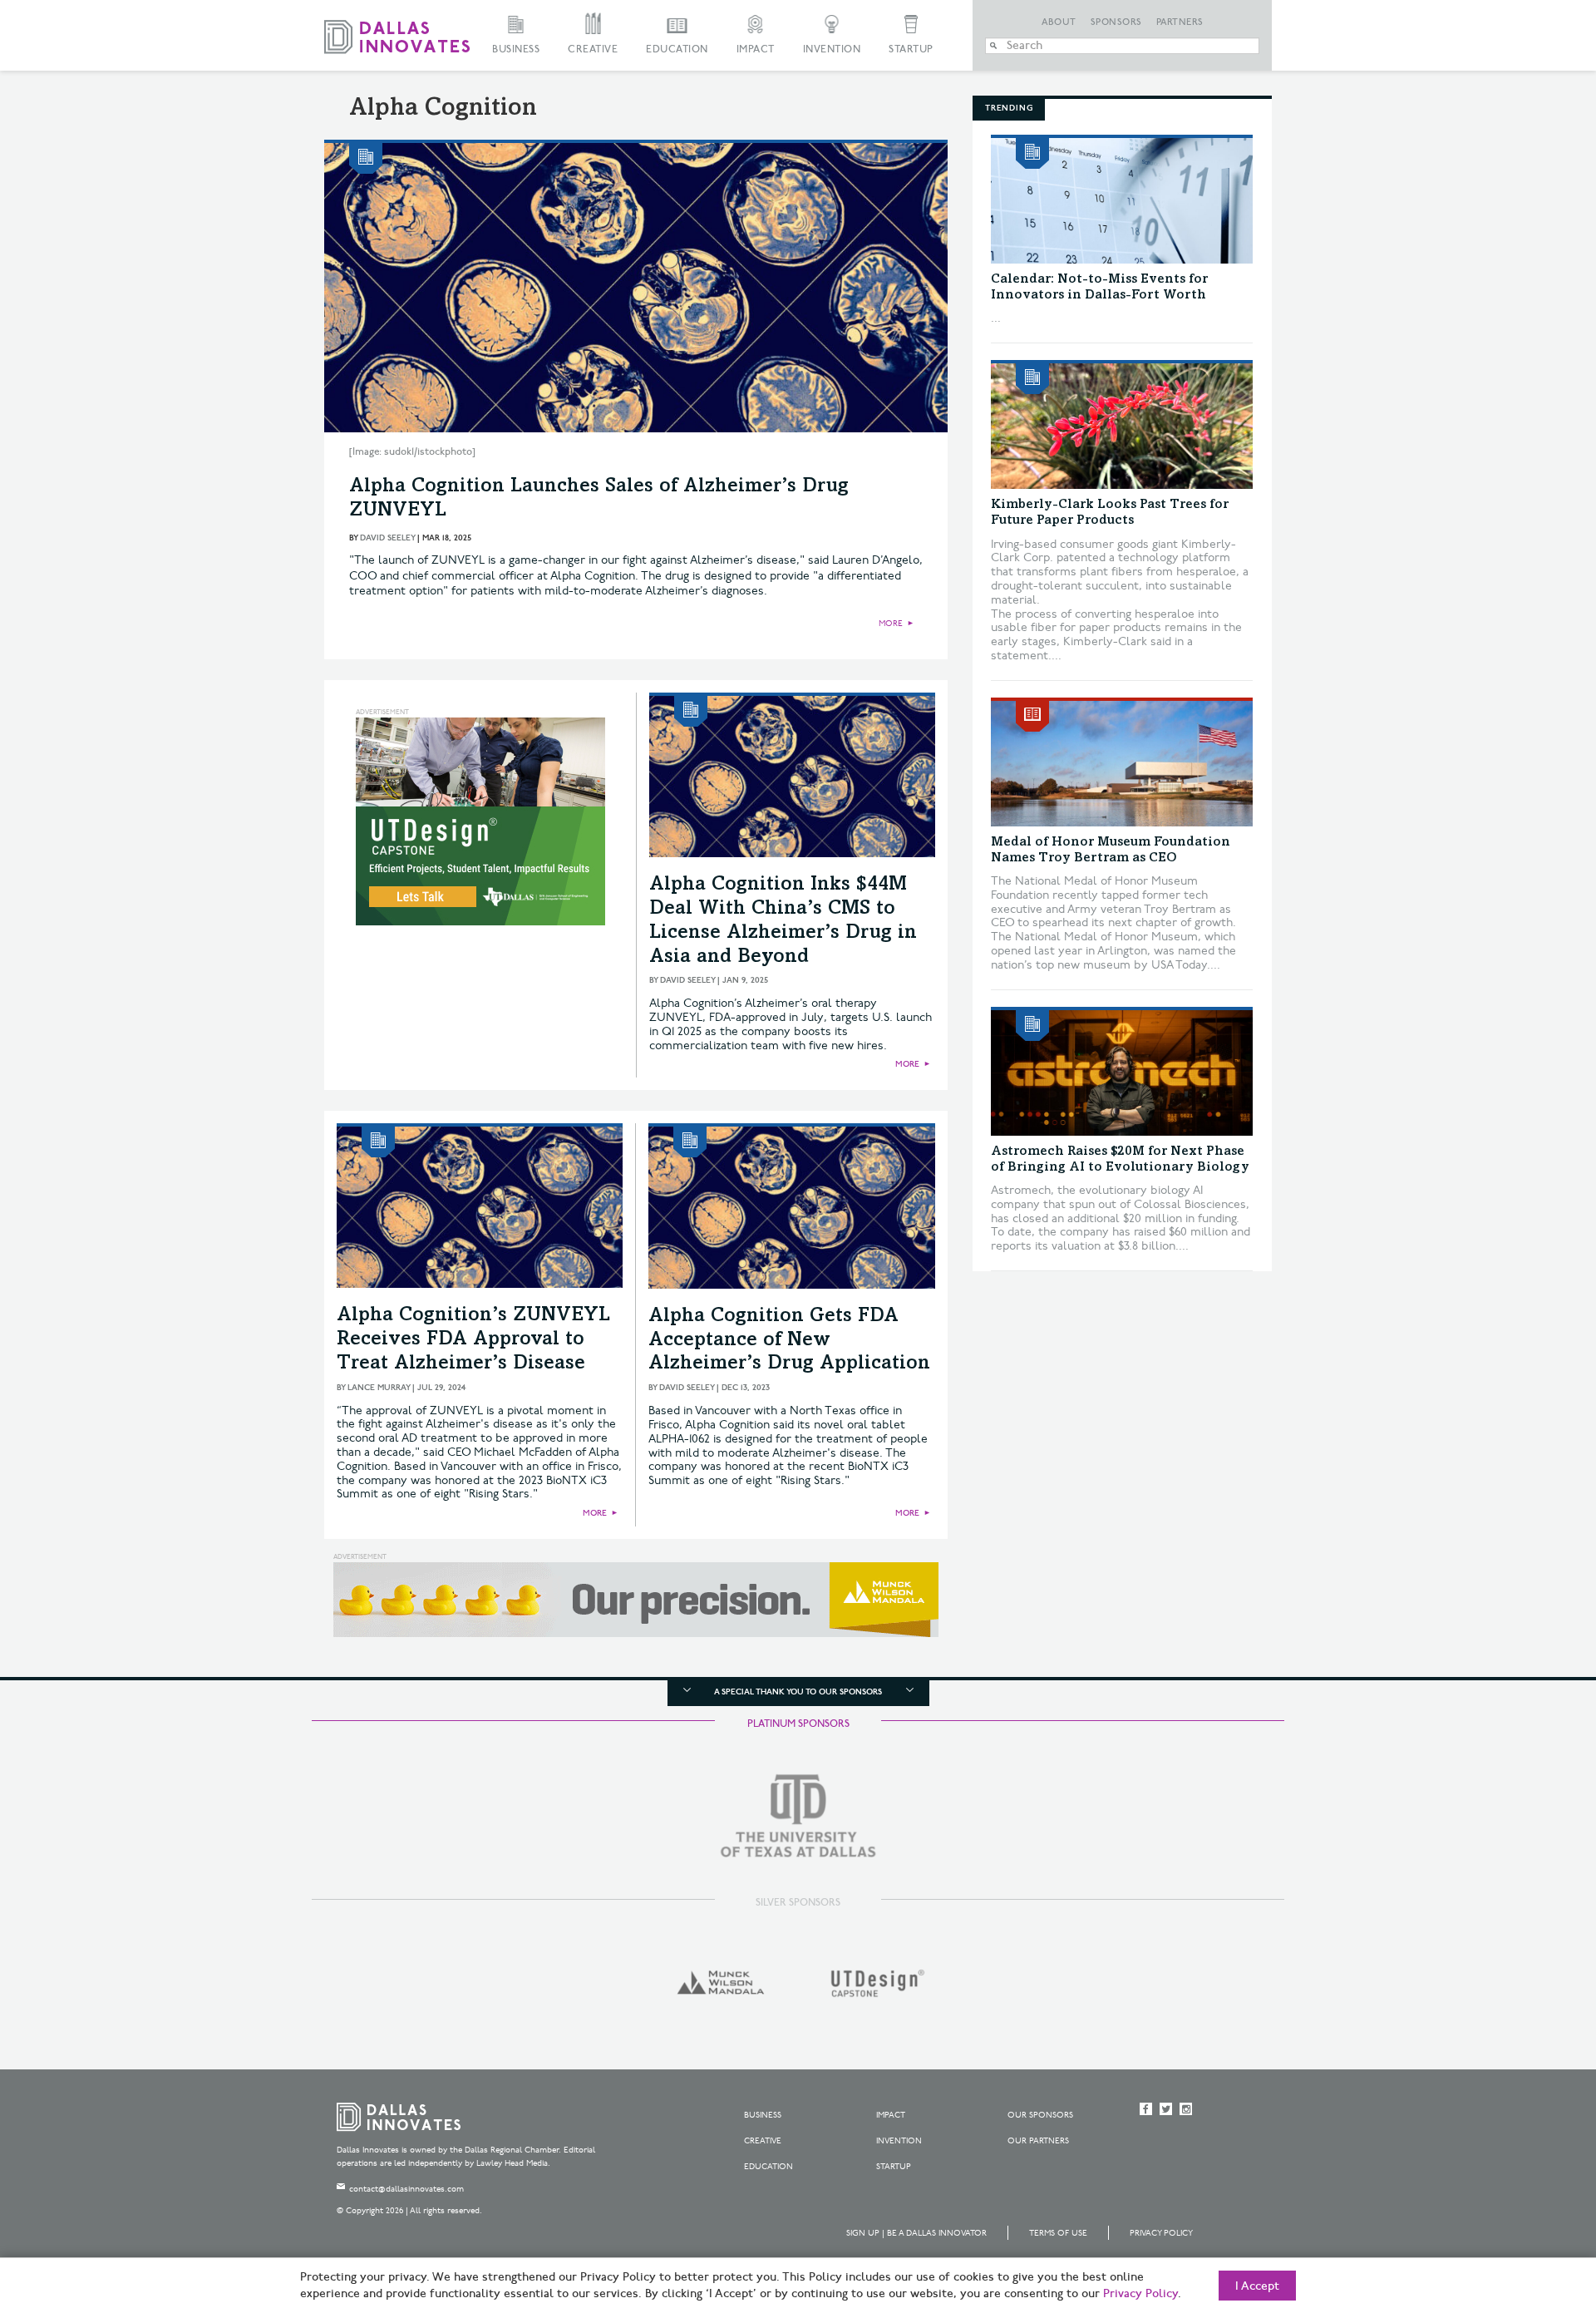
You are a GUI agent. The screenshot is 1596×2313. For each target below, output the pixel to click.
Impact (756, 49)
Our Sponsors (1040, 2115)
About (1059, 22)
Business (516, 49)
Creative (593, 49)
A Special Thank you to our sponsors (798, 1692)
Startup (911, 49)
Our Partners (1038, 2141)
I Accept (1257, 2286)
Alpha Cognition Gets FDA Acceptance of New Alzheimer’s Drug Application (789, 1341)
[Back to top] (1531, 2207)
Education (677, 49)
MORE (891, 624)
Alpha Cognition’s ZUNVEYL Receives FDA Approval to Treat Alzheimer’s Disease (473, 1340)
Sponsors (1116, 22)
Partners (1180, 22)
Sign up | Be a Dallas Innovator (916, 2233)
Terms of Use (1058, 2233)
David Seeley (387, 538)
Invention (832, 49)
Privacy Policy (1161, 2233)
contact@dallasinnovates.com (406, 2189)
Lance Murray (379, 1388)
